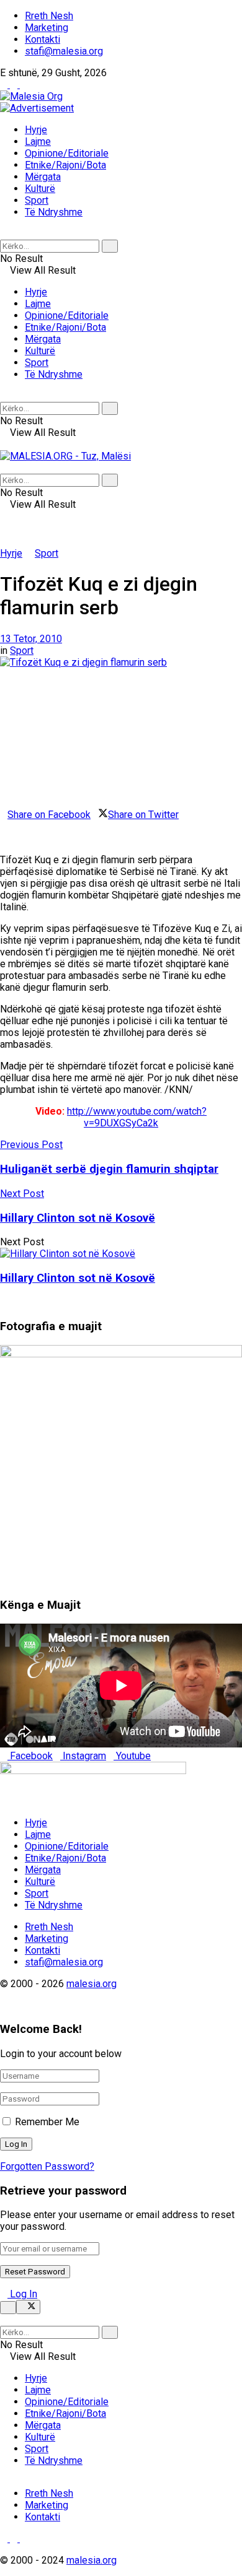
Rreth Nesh (49, 16)
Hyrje (36, 130)
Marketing (47, 28)
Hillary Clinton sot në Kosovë (78, 1278)
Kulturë (40, 189)
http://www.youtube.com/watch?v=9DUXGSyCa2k (137, 1117)
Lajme (38, 141)
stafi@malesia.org (64, 51)
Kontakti (43, 39)
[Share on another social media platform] (4, 838)
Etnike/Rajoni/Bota (65, 165)
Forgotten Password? (47, 2166)
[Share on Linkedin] (4, 826)
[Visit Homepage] (31, 96)
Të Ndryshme (54, 212)
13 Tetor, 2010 (31, 639)
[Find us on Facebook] (5, 85)
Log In (22, 2294)
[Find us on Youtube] (24, 85)
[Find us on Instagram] (15, 85)
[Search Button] (4, 234)
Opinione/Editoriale (67, 153)
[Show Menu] (4, 444)
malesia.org (92, 1984)
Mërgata (43, 177)
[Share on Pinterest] (11, 826)
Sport (37, 200)
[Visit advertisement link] (37, 108)
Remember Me (47, 2122)
